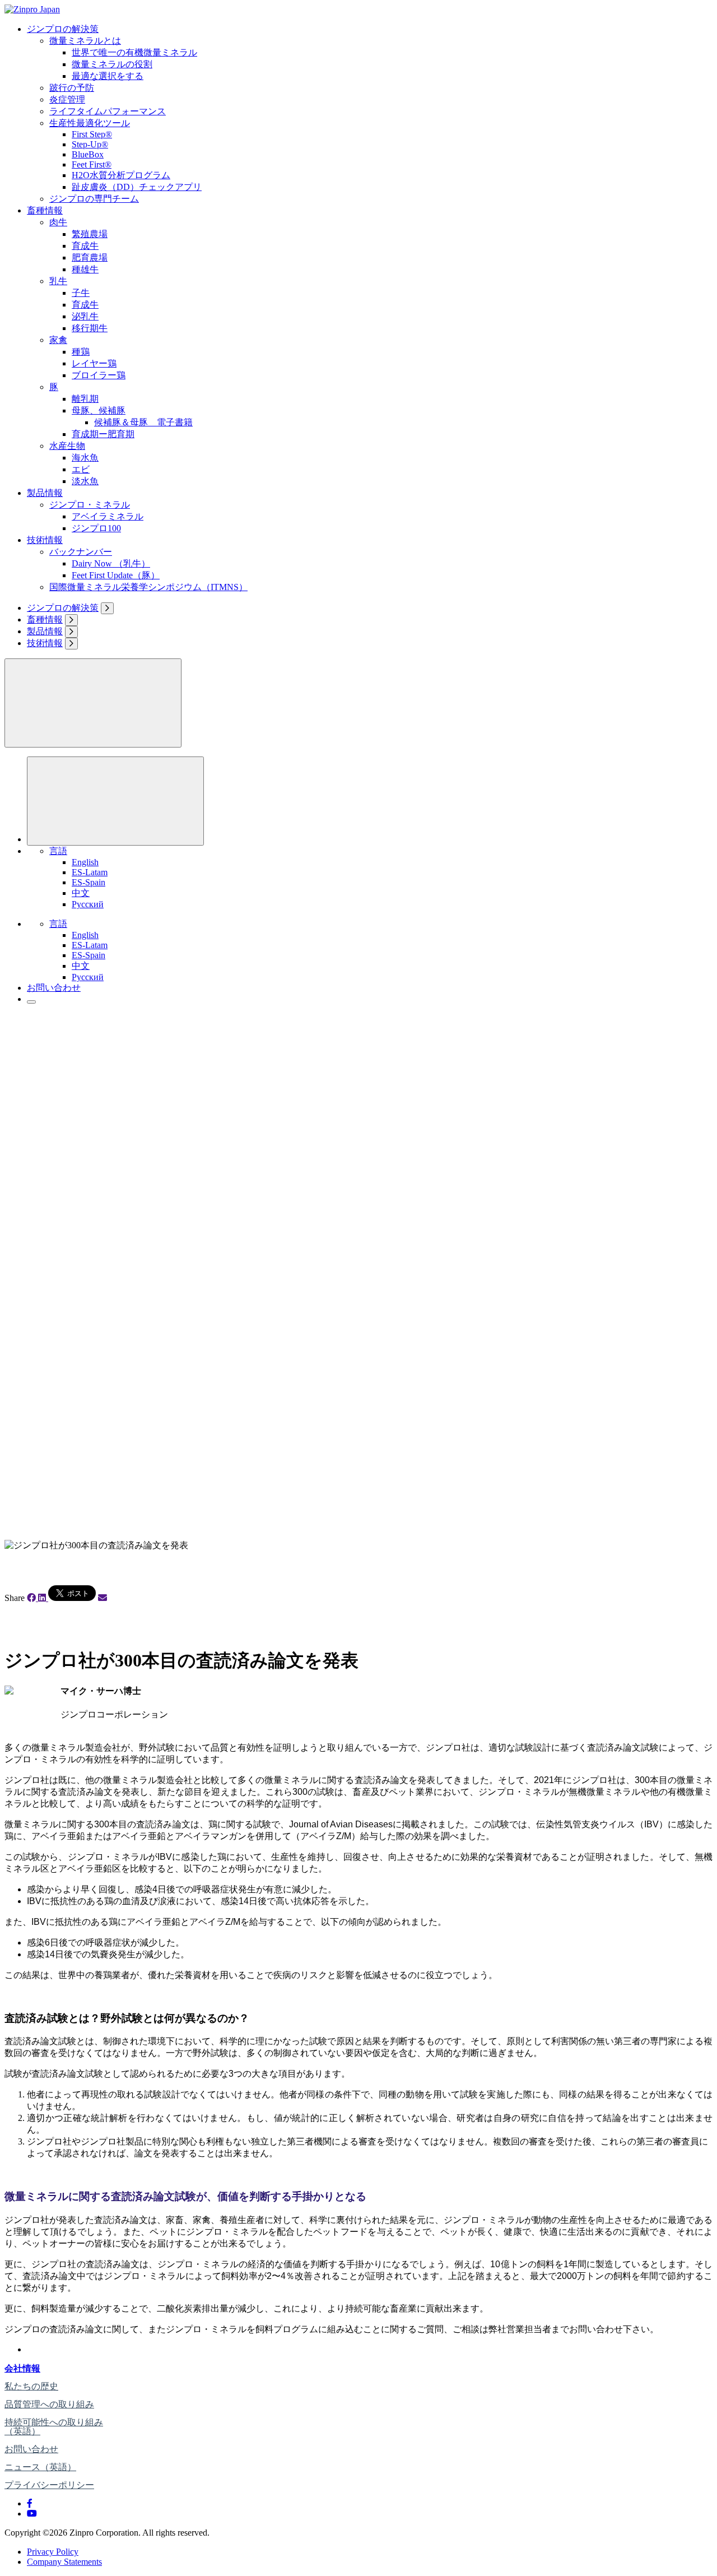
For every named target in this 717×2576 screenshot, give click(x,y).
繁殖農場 (90, 234)
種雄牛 (85, 269)
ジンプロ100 (96, 528)
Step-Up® (90, 144)
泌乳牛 (85, 316)
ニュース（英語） (40, 2467)
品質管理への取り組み (49, 2404)
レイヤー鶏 (94, 363)
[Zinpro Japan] (32, 9)
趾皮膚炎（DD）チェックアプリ (137, 187)
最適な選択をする (108, 76)
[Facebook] (30, 2503)
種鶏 (81, 352)
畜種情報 (45, 210)
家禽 (58, 340)
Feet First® (92, 164)
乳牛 (58, 281)
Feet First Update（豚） (116, 575)
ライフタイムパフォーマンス (108, 111)
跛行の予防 (72, 88)
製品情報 (45, 493)
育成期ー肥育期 (103, 434)
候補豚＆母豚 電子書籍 (143, 422)
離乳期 (85, 399)
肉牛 (58, 222)
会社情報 (22, 2368)
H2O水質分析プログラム (121, 175)
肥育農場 (90, 257)
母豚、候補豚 (99, 410)
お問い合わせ (54, 988)
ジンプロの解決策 (63, 29)
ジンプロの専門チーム (94, 199)
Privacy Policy (53, 2552)
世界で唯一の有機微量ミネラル (134, 52)
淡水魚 (85, 481)
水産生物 (67, 446)
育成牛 (85, 246)
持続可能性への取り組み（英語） (54, 2427)
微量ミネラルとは (85, 41)
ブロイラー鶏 (99, 375)
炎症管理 (67, 99)
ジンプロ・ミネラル (90, 505)
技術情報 (45, 540)
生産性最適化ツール (90, 123)
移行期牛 (90, 328)
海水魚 (85, 458)
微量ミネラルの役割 (112, 64)
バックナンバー (81, 552)
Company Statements (64, 2562)
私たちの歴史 (31, 2386)
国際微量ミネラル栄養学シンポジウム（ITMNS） (148, 587)
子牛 (81, 293)
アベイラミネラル (108, 516)
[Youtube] (32, 2514)
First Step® (92, 134)
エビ (81, 469)
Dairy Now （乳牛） (111, 563)
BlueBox (88, 154)
